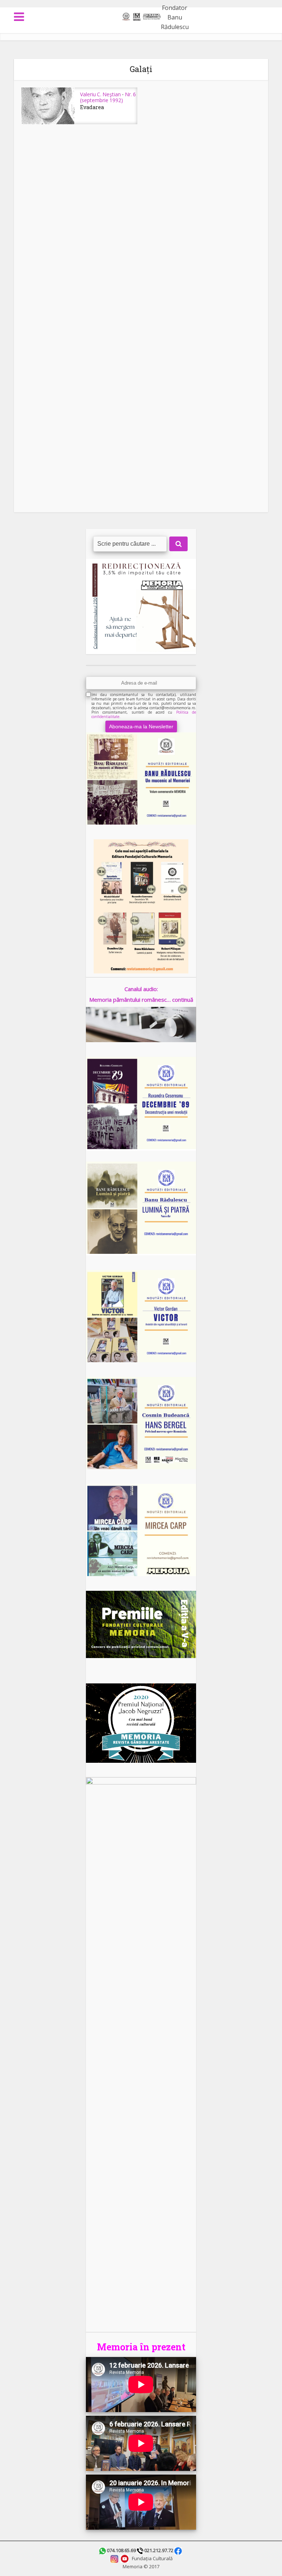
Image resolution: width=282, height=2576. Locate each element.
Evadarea (92, 107)
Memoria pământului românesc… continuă (141, 1000)
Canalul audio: (141, 989)
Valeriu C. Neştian (100, 94)
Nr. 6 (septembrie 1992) (108, 97)
